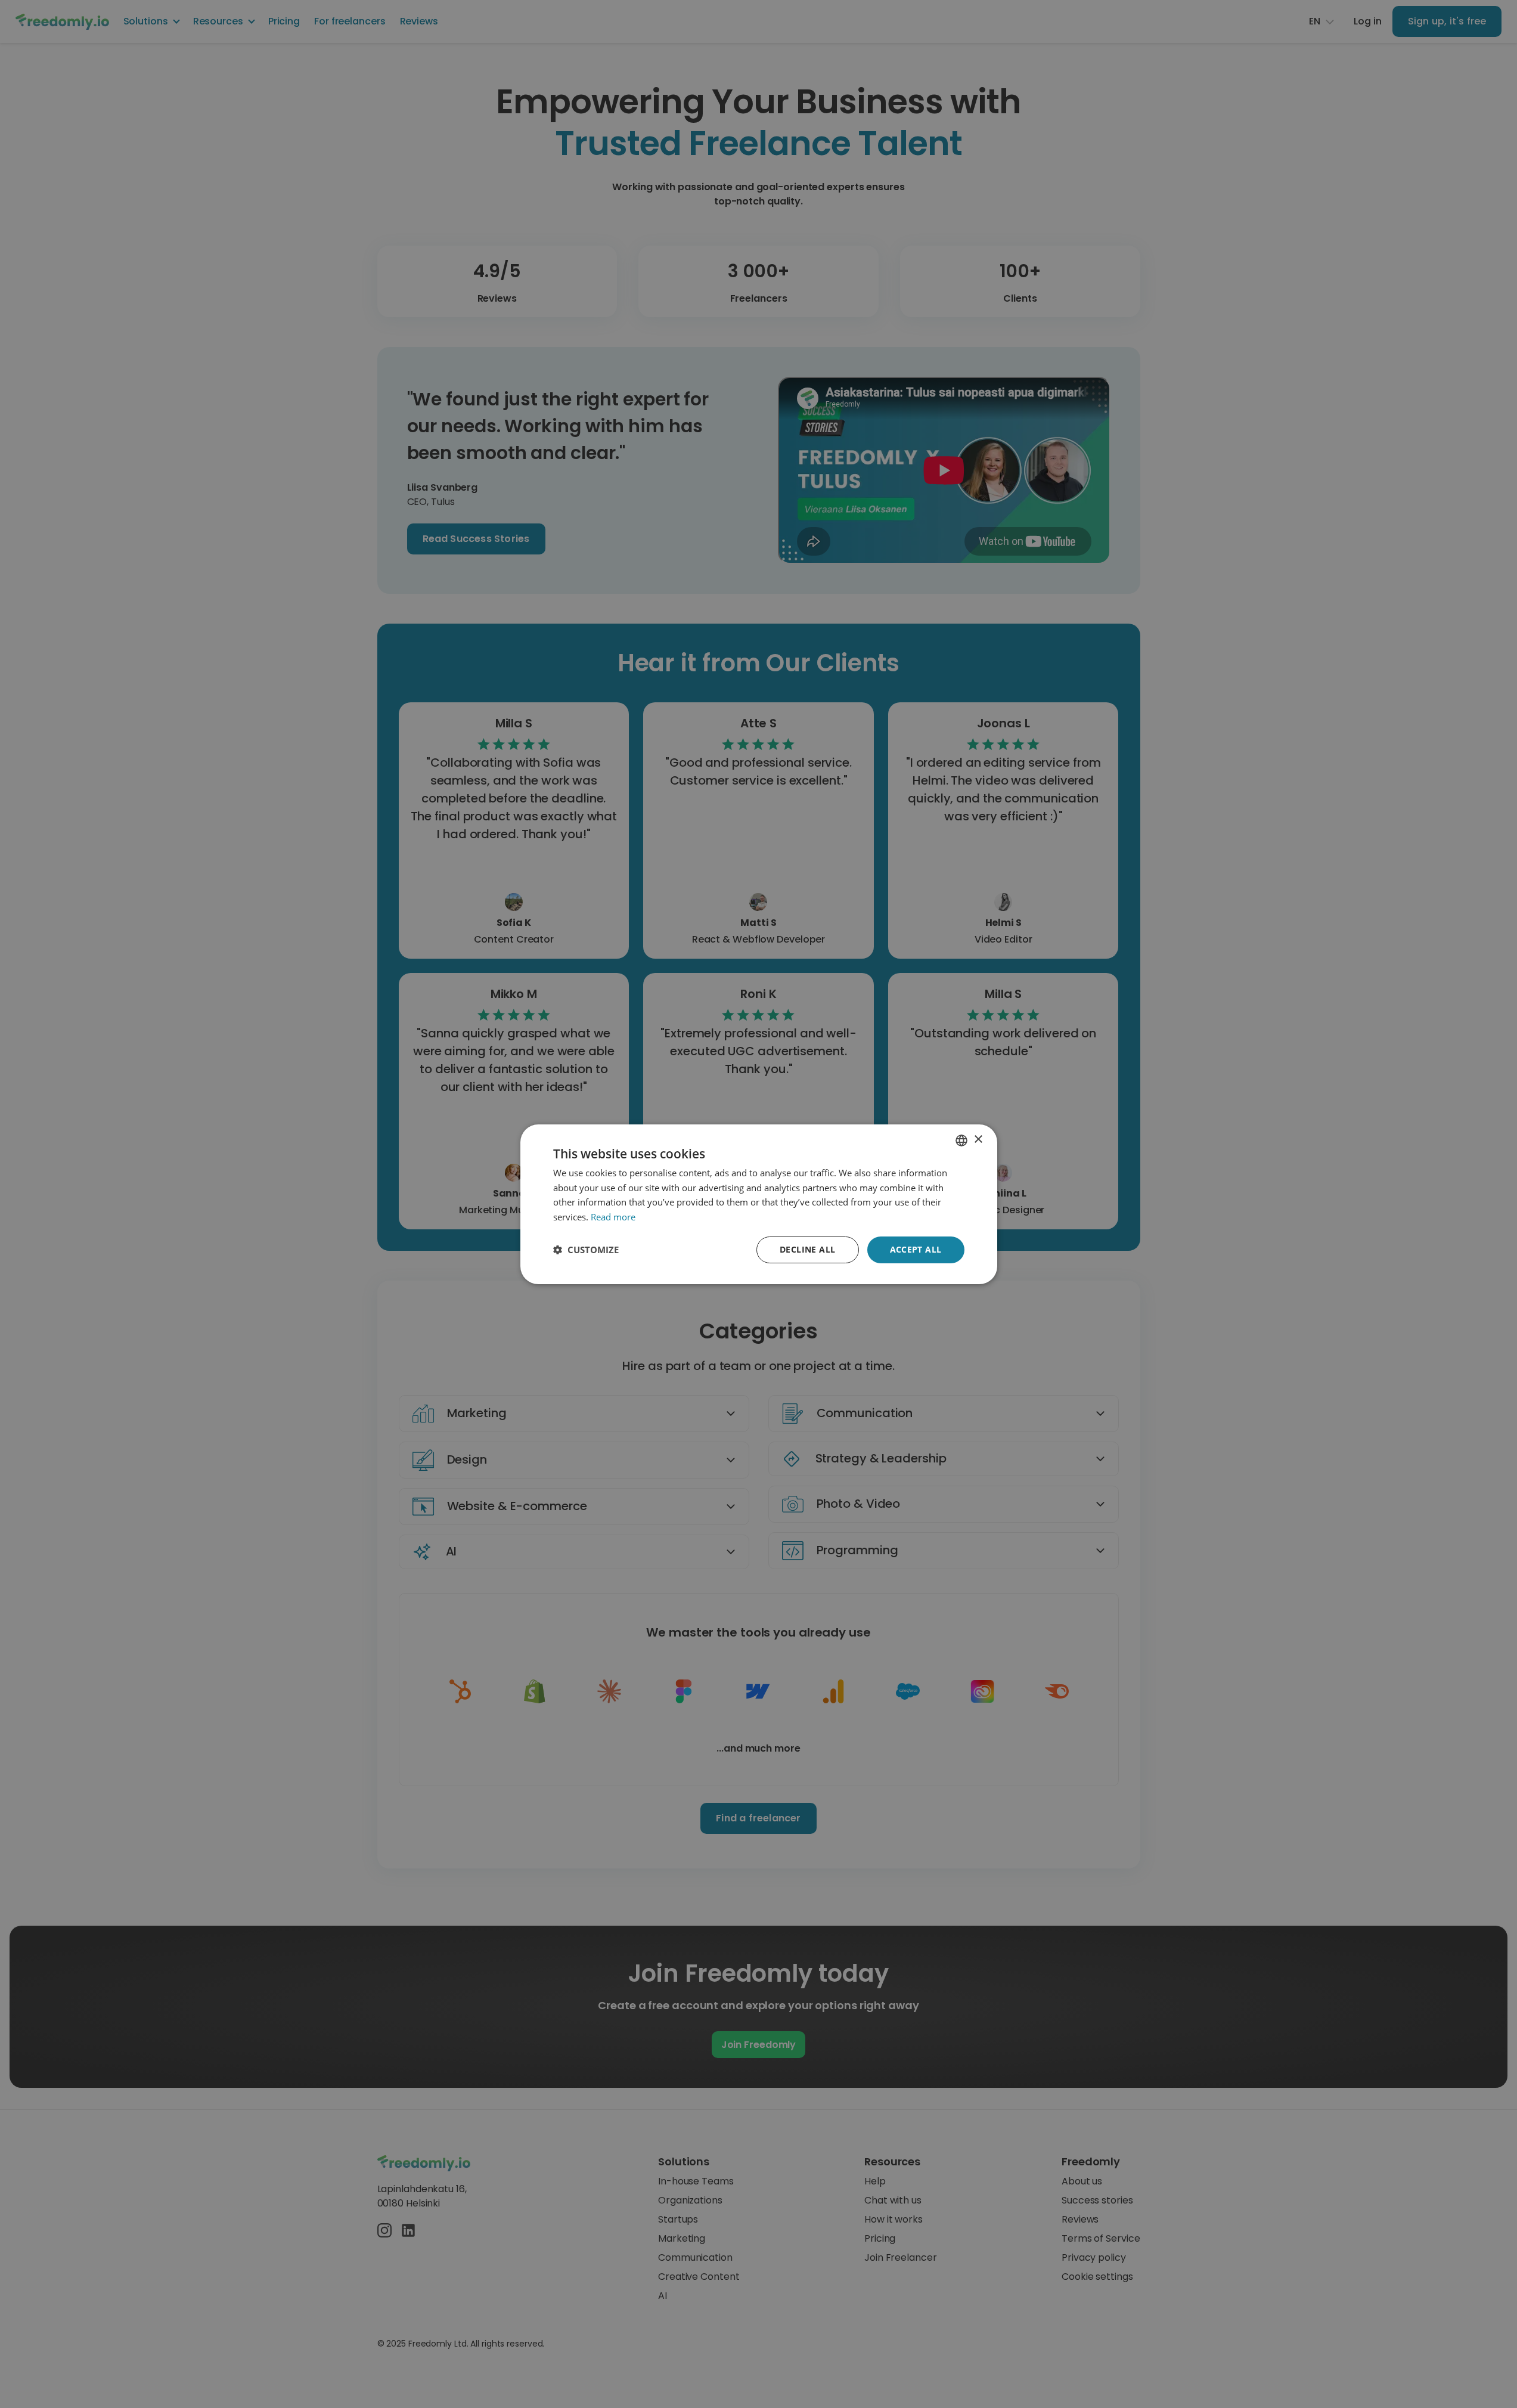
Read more (613, 1217)
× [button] (978, 1140)
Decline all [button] (807, 1249)
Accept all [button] (916, 1249)
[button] (586, 1250)
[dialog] (758, 1204)
